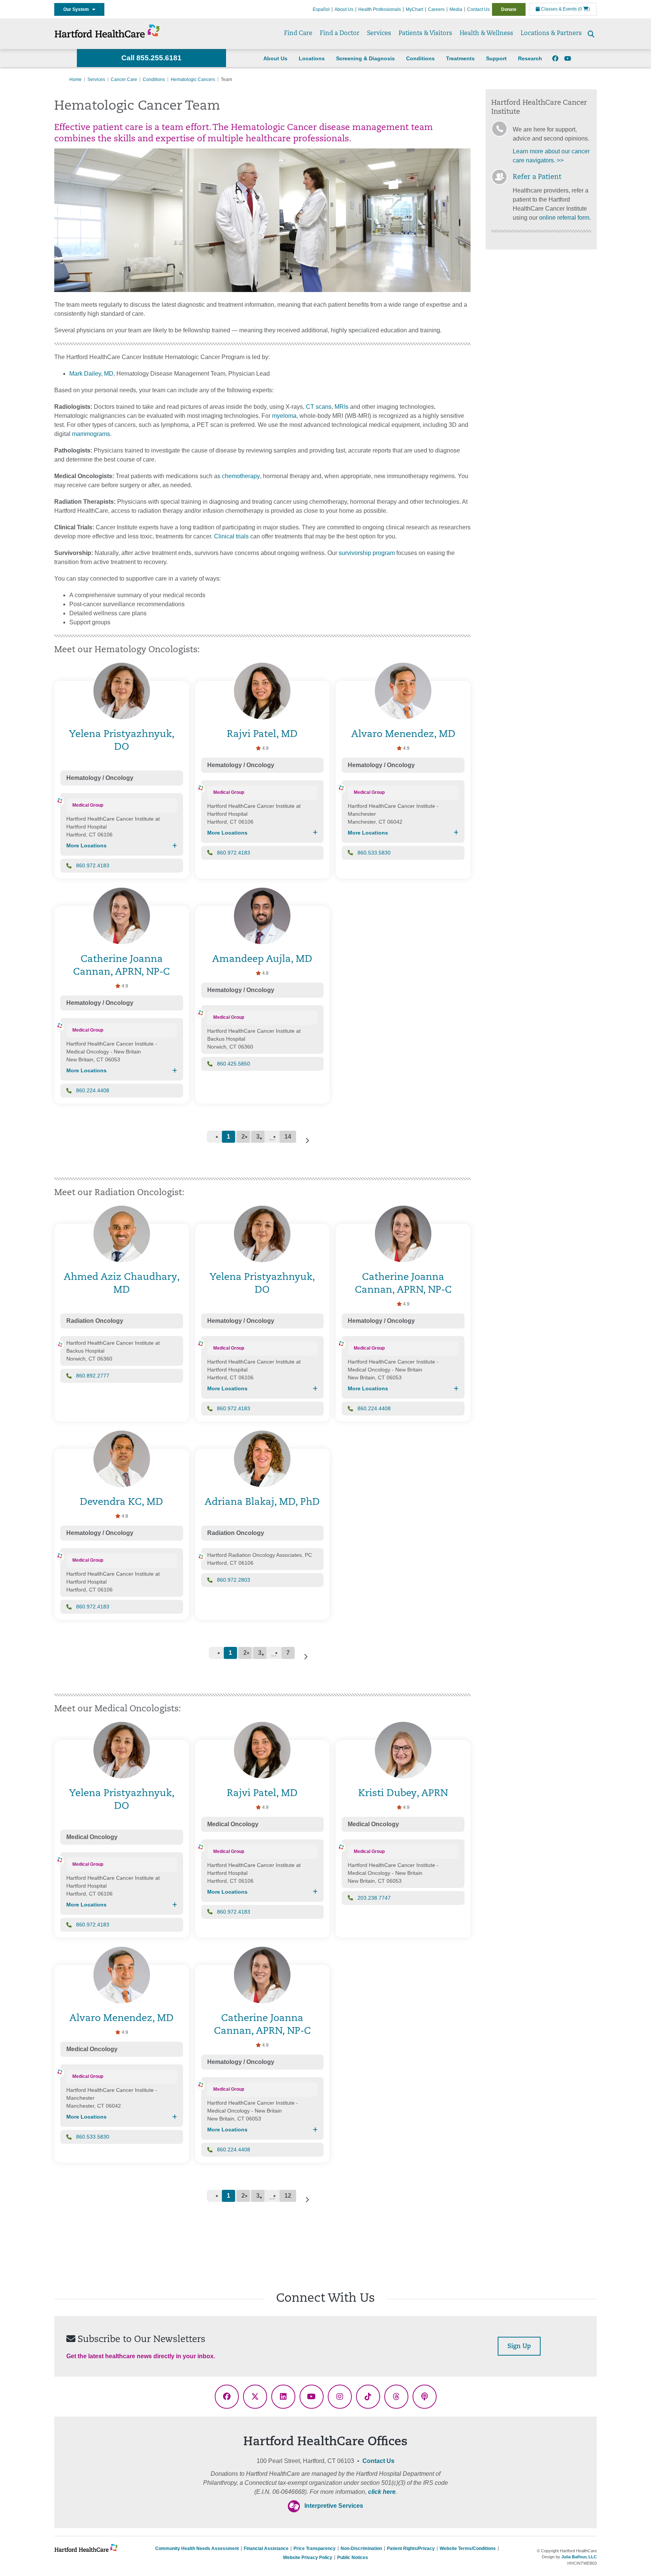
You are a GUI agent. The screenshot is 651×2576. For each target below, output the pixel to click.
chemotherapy (241, 476)
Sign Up (519, 2347)
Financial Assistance (266, 2548)
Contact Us (478, 9)
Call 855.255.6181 (151, 58)
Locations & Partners (551, 34)
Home (76, 79)
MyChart (414, 9)
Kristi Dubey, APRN (403, 1794)
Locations (312, 58)
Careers (436, 9)
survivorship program (366, 553)
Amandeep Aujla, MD (262, 959)
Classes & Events (558, 9)
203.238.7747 (374, 1898)
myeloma (284, 416)
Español (321, 9)
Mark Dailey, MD (91, 374)
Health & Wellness (486, 34)
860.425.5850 (234, 1064)
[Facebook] (555, 59)
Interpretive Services (334, 2506)
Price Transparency (315, 2548)
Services (379, 34)
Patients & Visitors (425, 34)
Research (530, 58)
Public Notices (353, 2558)
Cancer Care (124, 79)
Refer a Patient (537, 177)
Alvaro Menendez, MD (403, 735)
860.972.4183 (93, 865)
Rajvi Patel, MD (262, 735)
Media (456, 9)
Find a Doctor (340, 34)
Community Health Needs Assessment (197, 2548)
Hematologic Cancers (193, 79)
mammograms (91, 434)
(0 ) (584, 9)
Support (496, 58)
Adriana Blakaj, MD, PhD (262, 1502)
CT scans (319, 407)
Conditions (420, 58)
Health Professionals (380, 9)
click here (382, 2492)
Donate (509, 9)
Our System (78, 9)
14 (288, 1137)
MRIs (342, 407)
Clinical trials (231, 536)
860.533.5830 (374, 853)
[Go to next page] (307, 1140)
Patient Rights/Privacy (411, 2548)
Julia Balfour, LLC (579, 2557)
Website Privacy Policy (308, 2558)
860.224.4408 (93, 1090)
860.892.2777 (93, 1376)
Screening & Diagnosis (365, 58)
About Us (344, 9)
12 (288, 2196)
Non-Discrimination (361, 2548)
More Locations (86, 845)
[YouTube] (568, 59)
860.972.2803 (234, 1580)
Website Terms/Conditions (468, 2548)
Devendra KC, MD (121, 1502)
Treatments (460, 58)
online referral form (564, 218)
